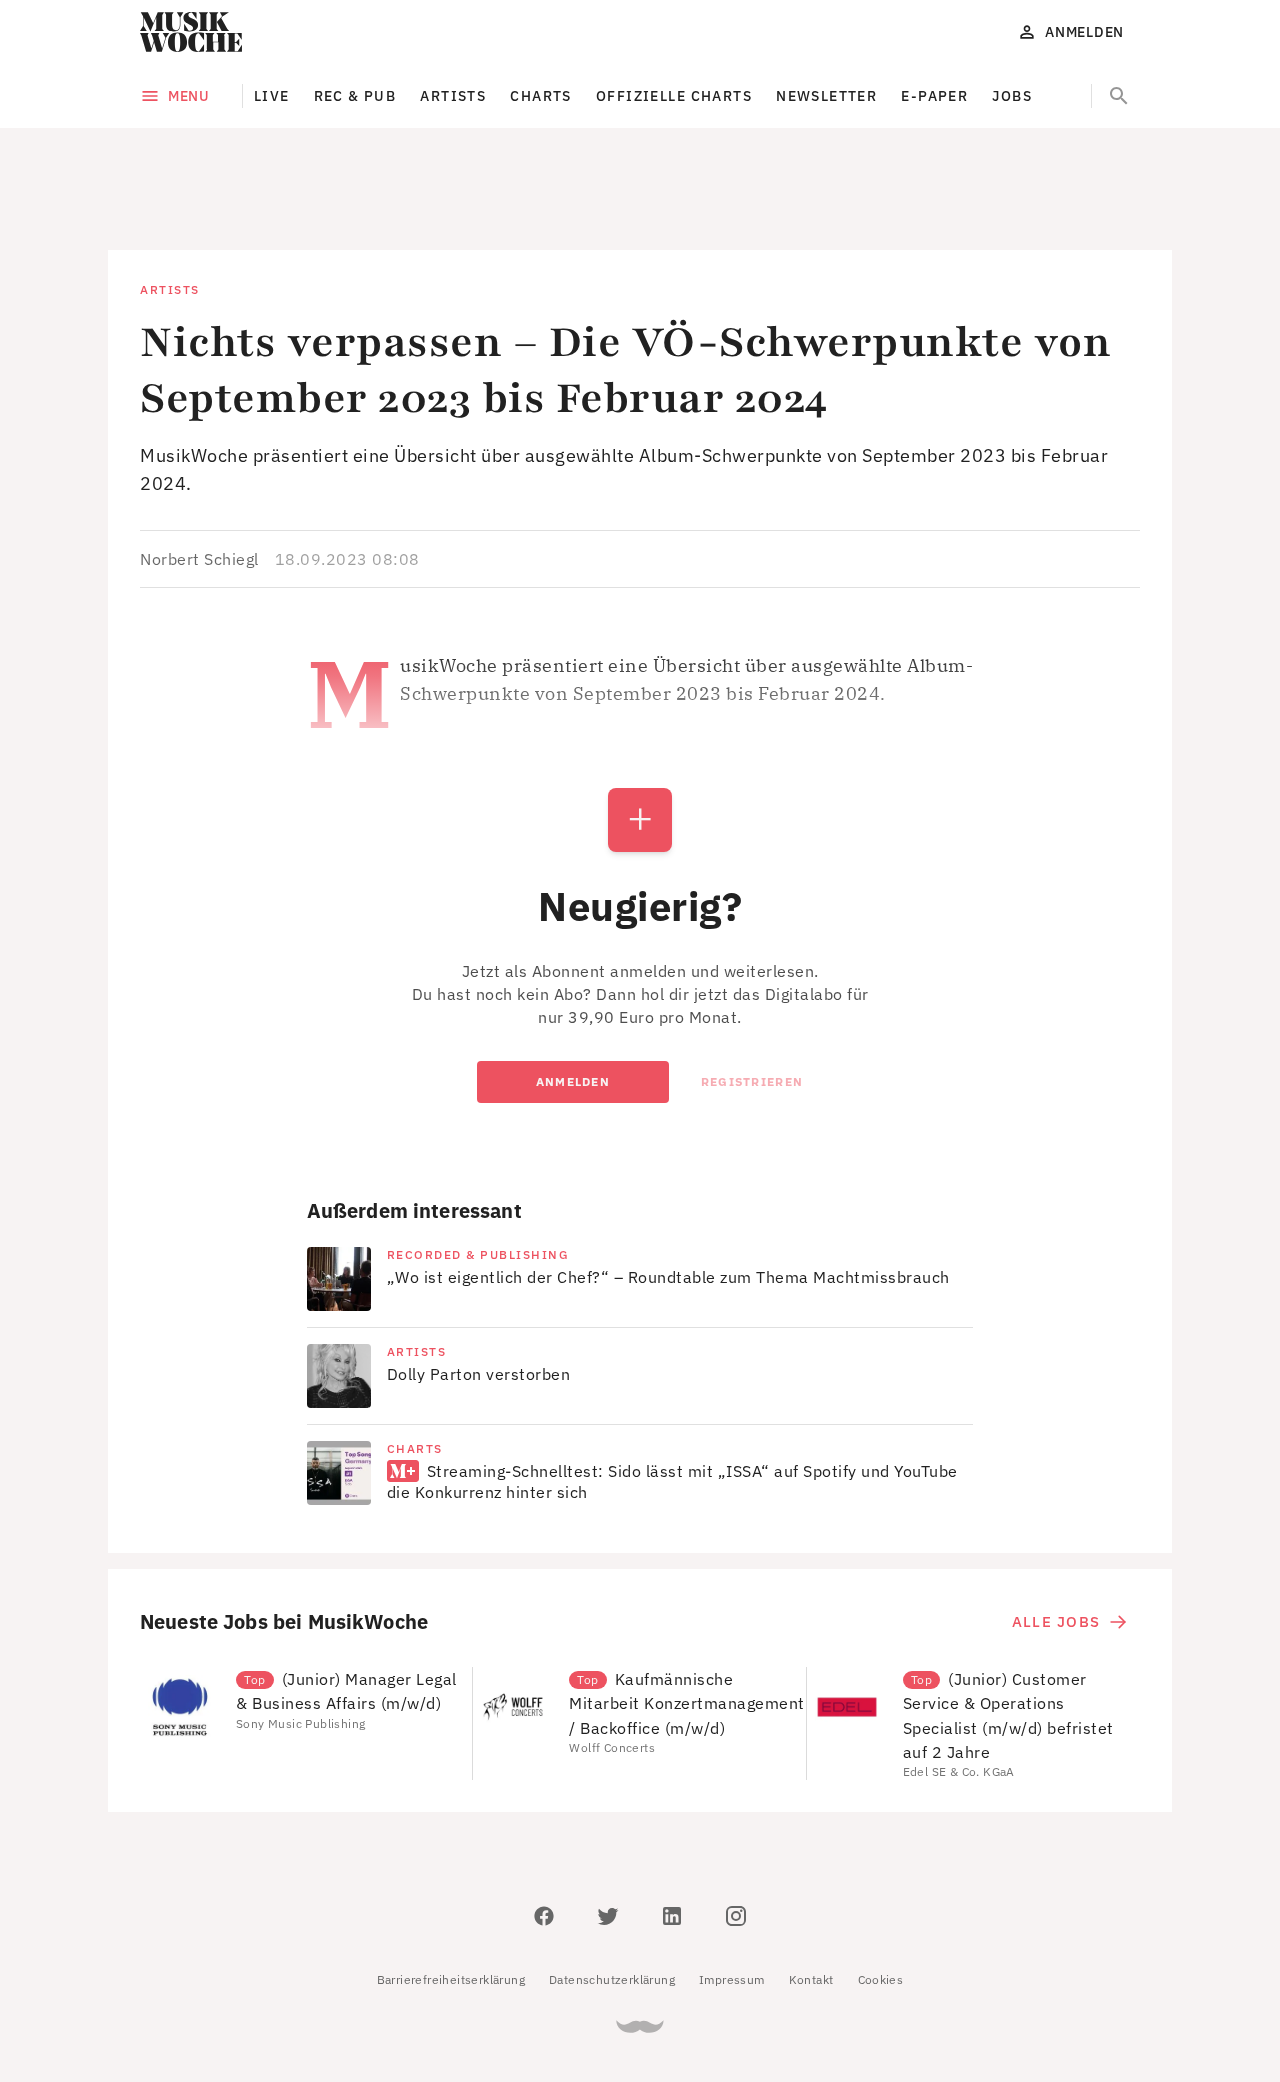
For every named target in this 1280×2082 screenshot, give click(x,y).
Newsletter (826, 96)
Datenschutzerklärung (612, 1889)
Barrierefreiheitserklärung (451, 1889)
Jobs (1012, 96)
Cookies (881, 1889)
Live (272, 96)
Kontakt (811, 1889)
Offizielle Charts (674, 96)
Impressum (732, 1889)
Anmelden (573, 991)
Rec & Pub (355, 96)
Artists (453, 96)
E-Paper (934, 96)
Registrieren (752, 991)
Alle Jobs (1056, 1531)
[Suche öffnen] (1119, 96)
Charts (541, 96)
